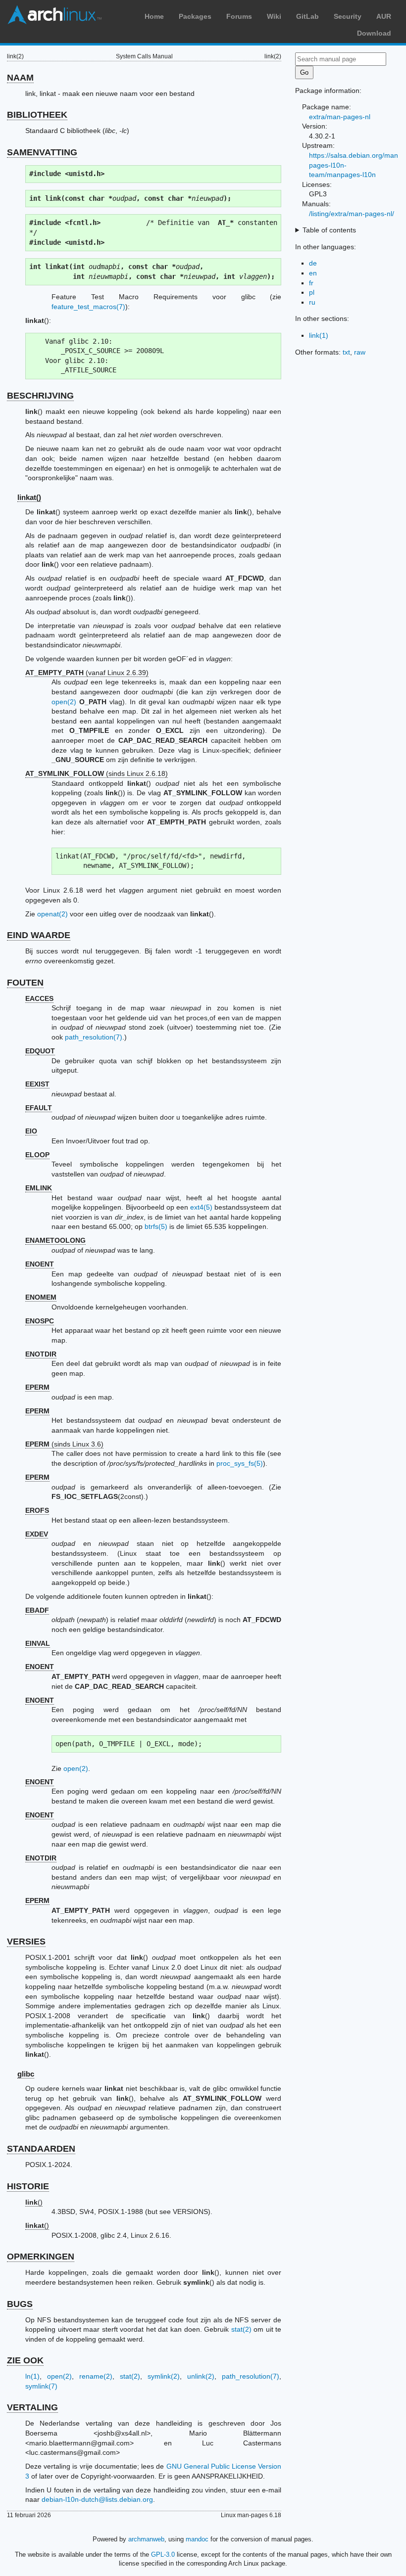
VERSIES (26, 1942)
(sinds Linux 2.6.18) (97, 773)
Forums (239, 16)
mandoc (197, 2539)
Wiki (274, 16)
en (313, 273)
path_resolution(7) (94, 1037)
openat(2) (52, 914)
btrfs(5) (156, 1226)
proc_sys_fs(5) (240, 1463)
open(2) (64, 702)
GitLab (307, 16)
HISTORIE (28, 2186)
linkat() (29, 497)
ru (312, 302)
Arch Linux (54, 15)
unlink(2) (201, 2376)
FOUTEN (25, 983)
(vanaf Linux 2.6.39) (87, 673)
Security (348, 16)
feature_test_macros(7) (88, 307)
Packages (195, 16)
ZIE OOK (25, 2360)
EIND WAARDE (39, 935)
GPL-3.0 (163, 2554)
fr (311, 283)
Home (154, 16)
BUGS (20, 2304)
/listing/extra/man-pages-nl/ (352, 214)
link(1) (319, 335)
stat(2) (241, 2329)
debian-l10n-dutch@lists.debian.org (97, 2499)
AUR (384, 16)
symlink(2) (164, 2376)
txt (346, 352)
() (34, 2202)
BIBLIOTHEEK (37, 115)
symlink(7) (41, 2386)
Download (374, 33)
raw (360, 352)
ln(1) (32, 2376)
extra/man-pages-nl (340, 117)
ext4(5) (201, 1207)
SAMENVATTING (42, 152)
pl (312, 292)
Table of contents (329, 230)
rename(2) (96, 2376)
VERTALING (32, 2407)
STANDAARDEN (41, 2149)
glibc (26, 2074)
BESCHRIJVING (40, 396)
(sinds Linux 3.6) (64, 1444)
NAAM (20, 78)
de (313, 263)
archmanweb (146, 2539)
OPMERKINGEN (41, 2257)
